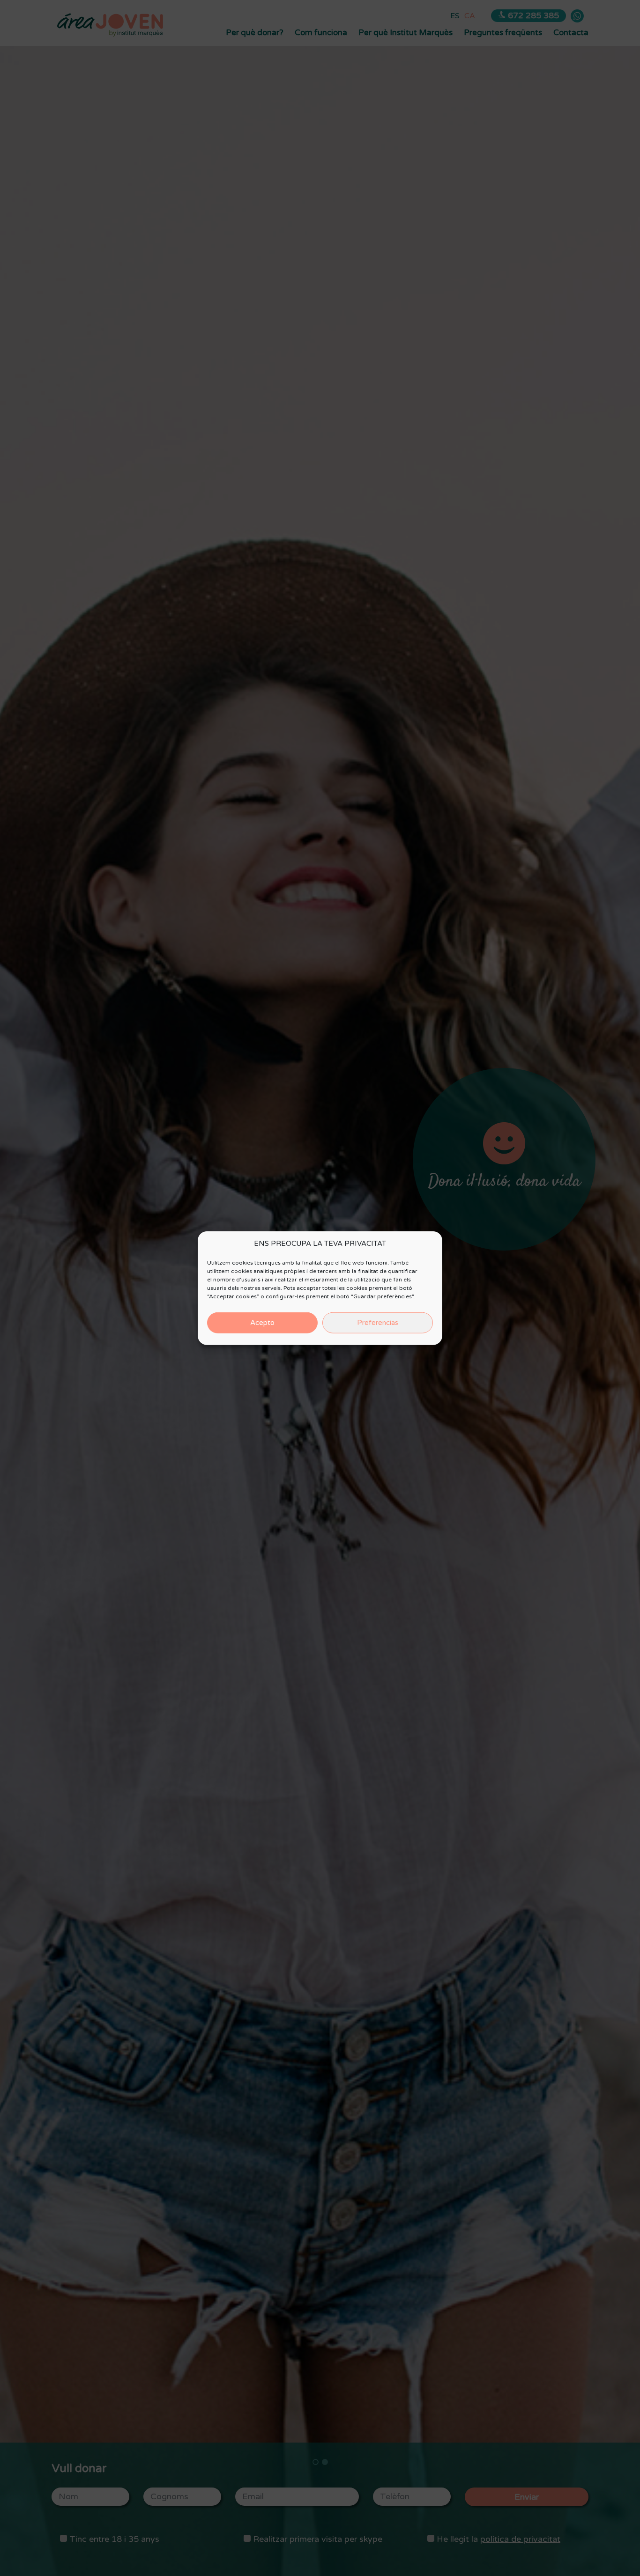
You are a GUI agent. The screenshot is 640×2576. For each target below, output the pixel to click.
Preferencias (378, 1323)
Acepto (262, 1323)
